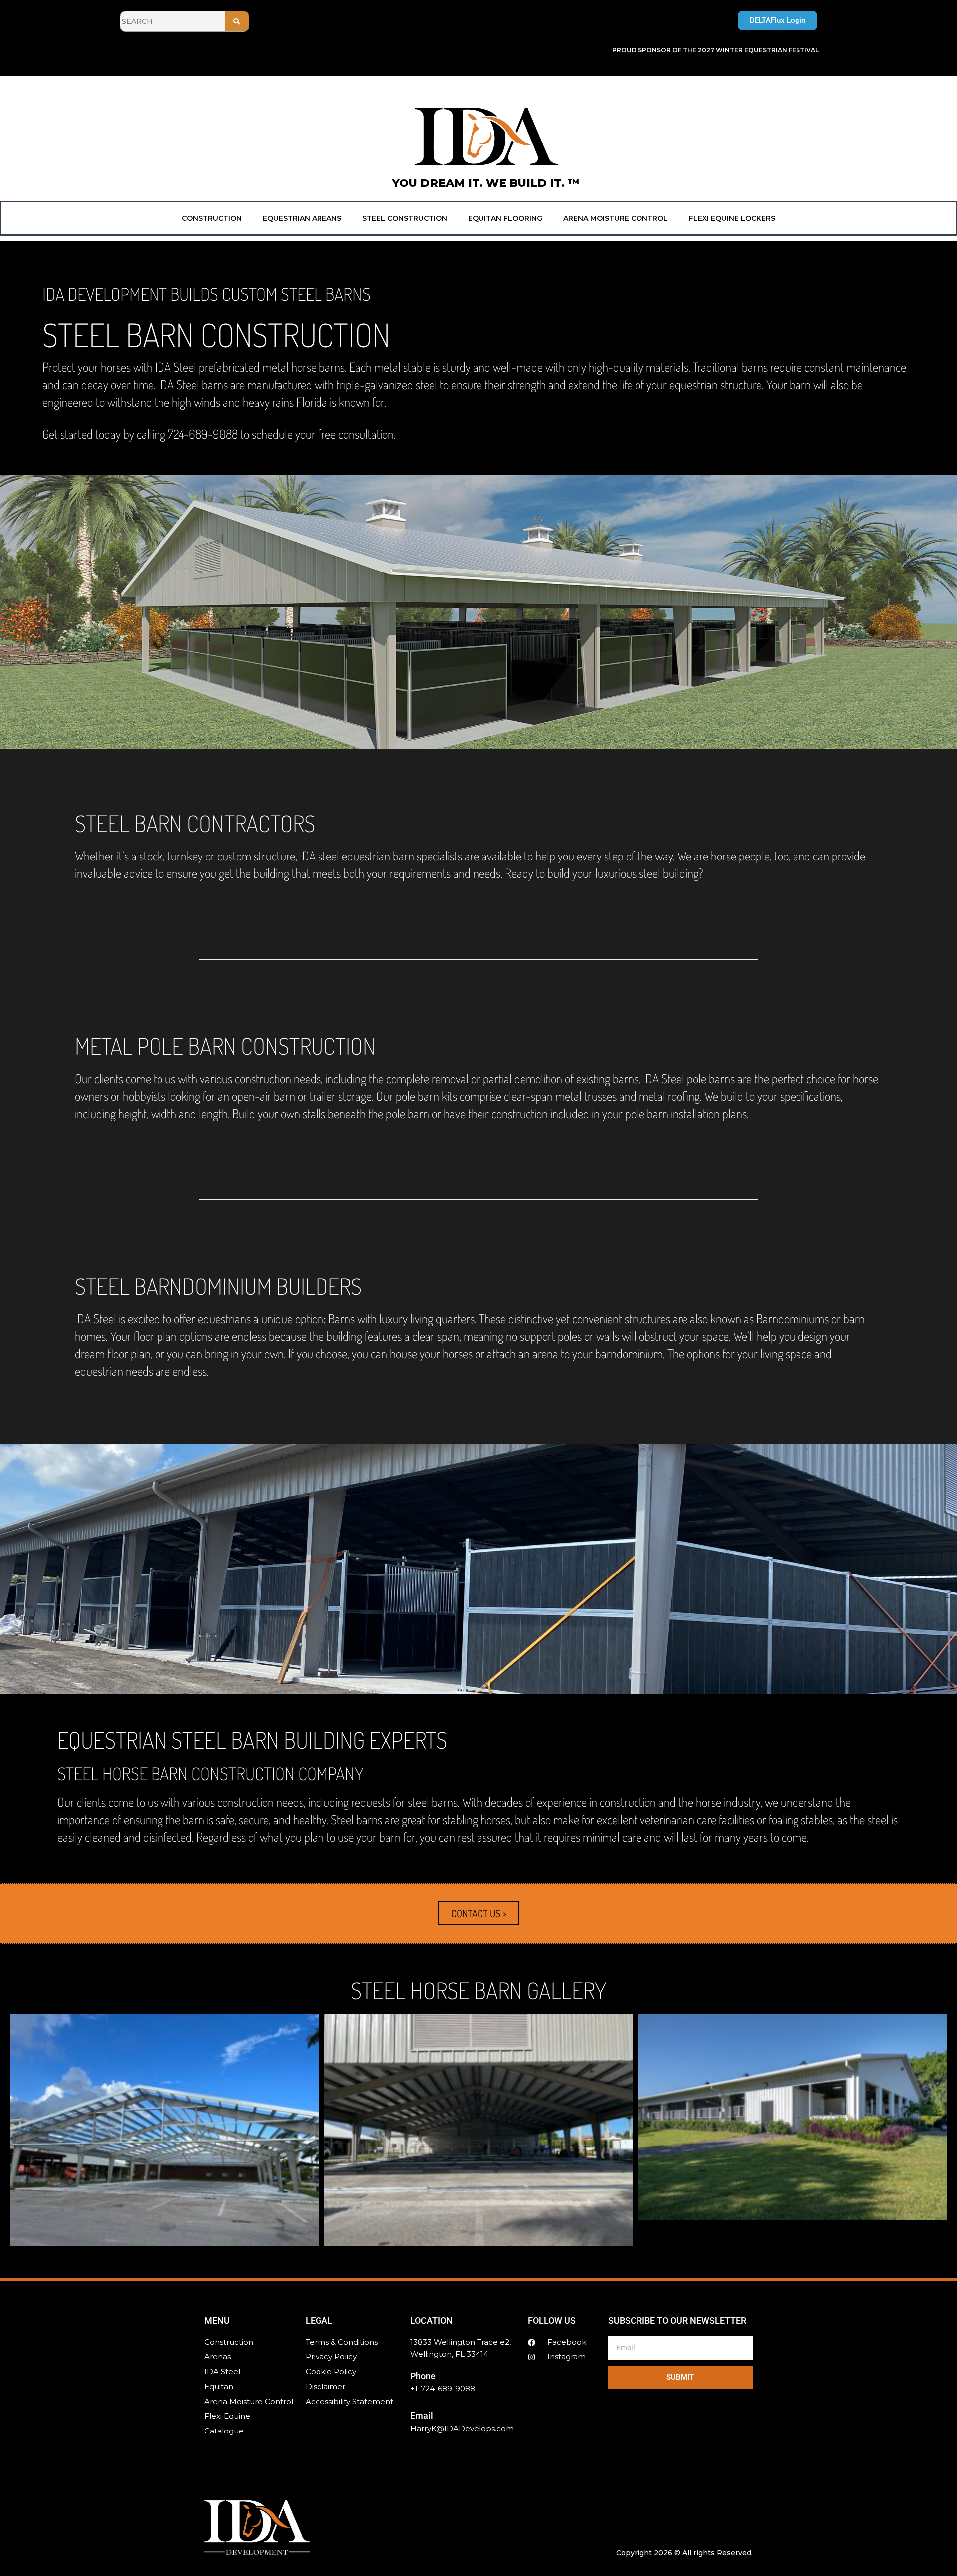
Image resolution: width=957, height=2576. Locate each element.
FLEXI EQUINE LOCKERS (732, 218)
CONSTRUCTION (212, 218)
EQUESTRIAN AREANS (302, 218)
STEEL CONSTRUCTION (405, 218)
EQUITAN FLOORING (505, 218)
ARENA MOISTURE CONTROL (616, 218)
